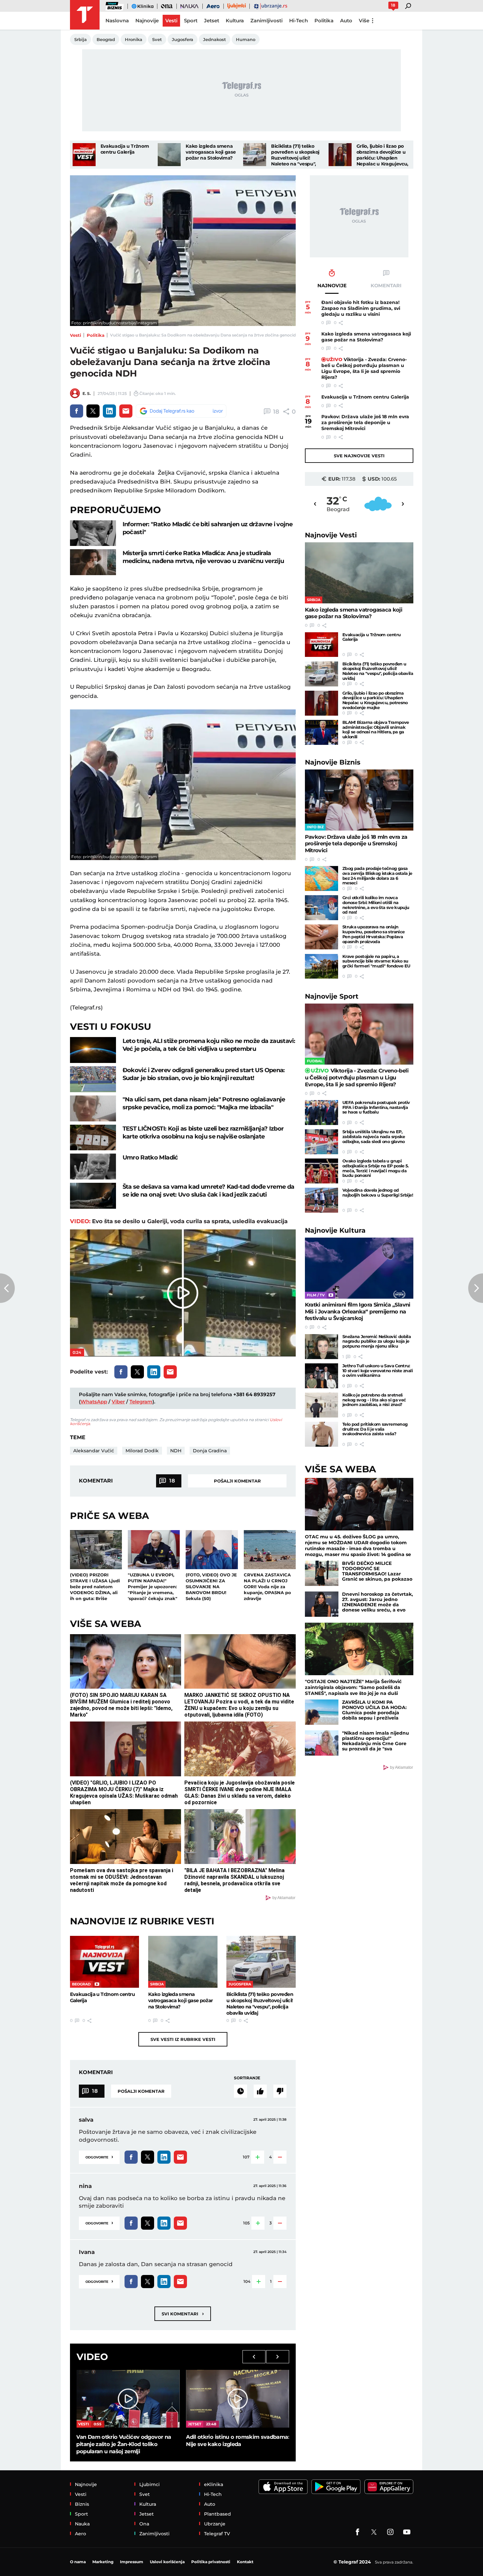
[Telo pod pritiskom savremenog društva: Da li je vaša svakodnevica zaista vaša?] (322, 1434)
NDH (176, 1451)
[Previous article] (7, 1288)
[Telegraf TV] (407, 2532)
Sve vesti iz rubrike (183, 2039)
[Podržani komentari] (260, 2091)
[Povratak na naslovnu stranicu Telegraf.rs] (85, 15)
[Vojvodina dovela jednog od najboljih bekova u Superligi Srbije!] (322, 1200)
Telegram (141, 1402)
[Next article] (476, 1288)
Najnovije (331, 535)
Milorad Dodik (142, 1451)
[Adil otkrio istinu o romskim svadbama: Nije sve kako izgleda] (238, 2399)
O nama (78, 2562)
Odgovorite (99, 2157)
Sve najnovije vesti (359, 456)
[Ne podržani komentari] (280, 2091)
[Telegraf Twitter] (374, 2532)
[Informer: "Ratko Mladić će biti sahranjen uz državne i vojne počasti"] (93, 533)
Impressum (132, 2562)
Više (364, 21)
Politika (96, 335)
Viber (118, 1402)
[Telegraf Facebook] (357, 2532)
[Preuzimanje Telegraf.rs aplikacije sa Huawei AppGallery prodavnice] (389, 2487)
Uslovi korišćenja (167, 2562)
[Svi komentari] (241, 2091)
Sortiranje (247, 2078)
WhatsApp (94, 1402)
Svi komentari (183, 2314)
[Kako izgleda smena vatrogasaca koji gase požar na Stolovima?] (169, 155)
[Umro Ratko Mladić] (93, 1167)
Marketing (103, 2562)
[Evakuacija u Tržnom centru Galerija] (84, 155)
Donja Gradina (210, 1451)
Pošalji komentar (237, 1481)
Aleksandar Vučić (94, 1451)
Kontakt (245, 2562)
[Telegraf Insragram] (390, 2532)
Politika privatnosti (211, 2562)
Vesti (76, 335)
